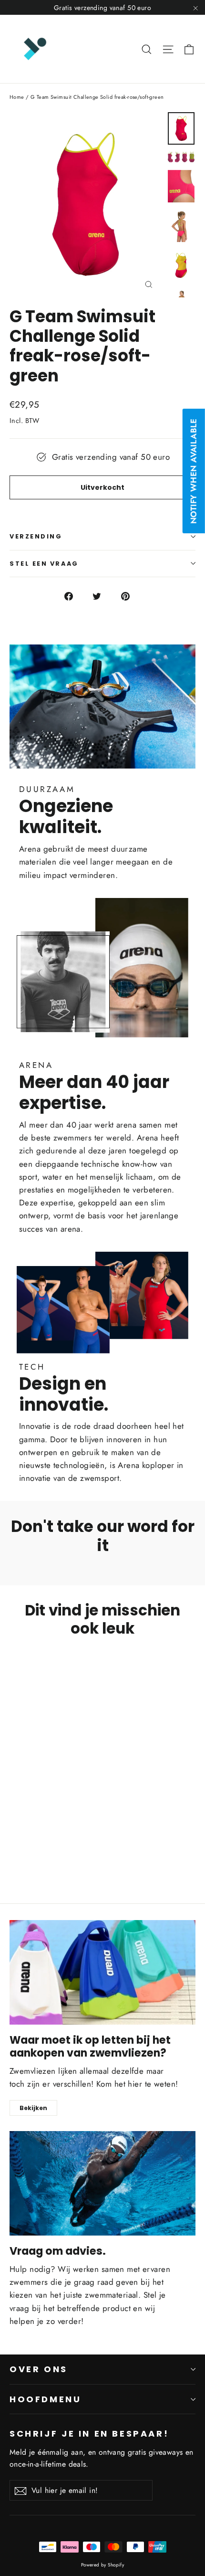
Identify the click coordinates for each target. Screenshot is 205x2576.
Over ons (39, 2369)
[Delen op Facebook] (74, 596)
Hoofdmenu (46, 2399)
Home (17, 97)
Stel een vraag (44, 564)
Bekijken (33, 2108)
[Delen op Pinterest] (131, 596)
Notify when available (194, 471)
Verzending (36, 536)
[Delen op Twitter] (102, 596)
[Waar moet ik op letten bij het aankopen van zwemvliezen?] (102, 1972)
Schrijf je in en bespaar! (89, 2433)
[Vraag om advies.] (102, 2183)
